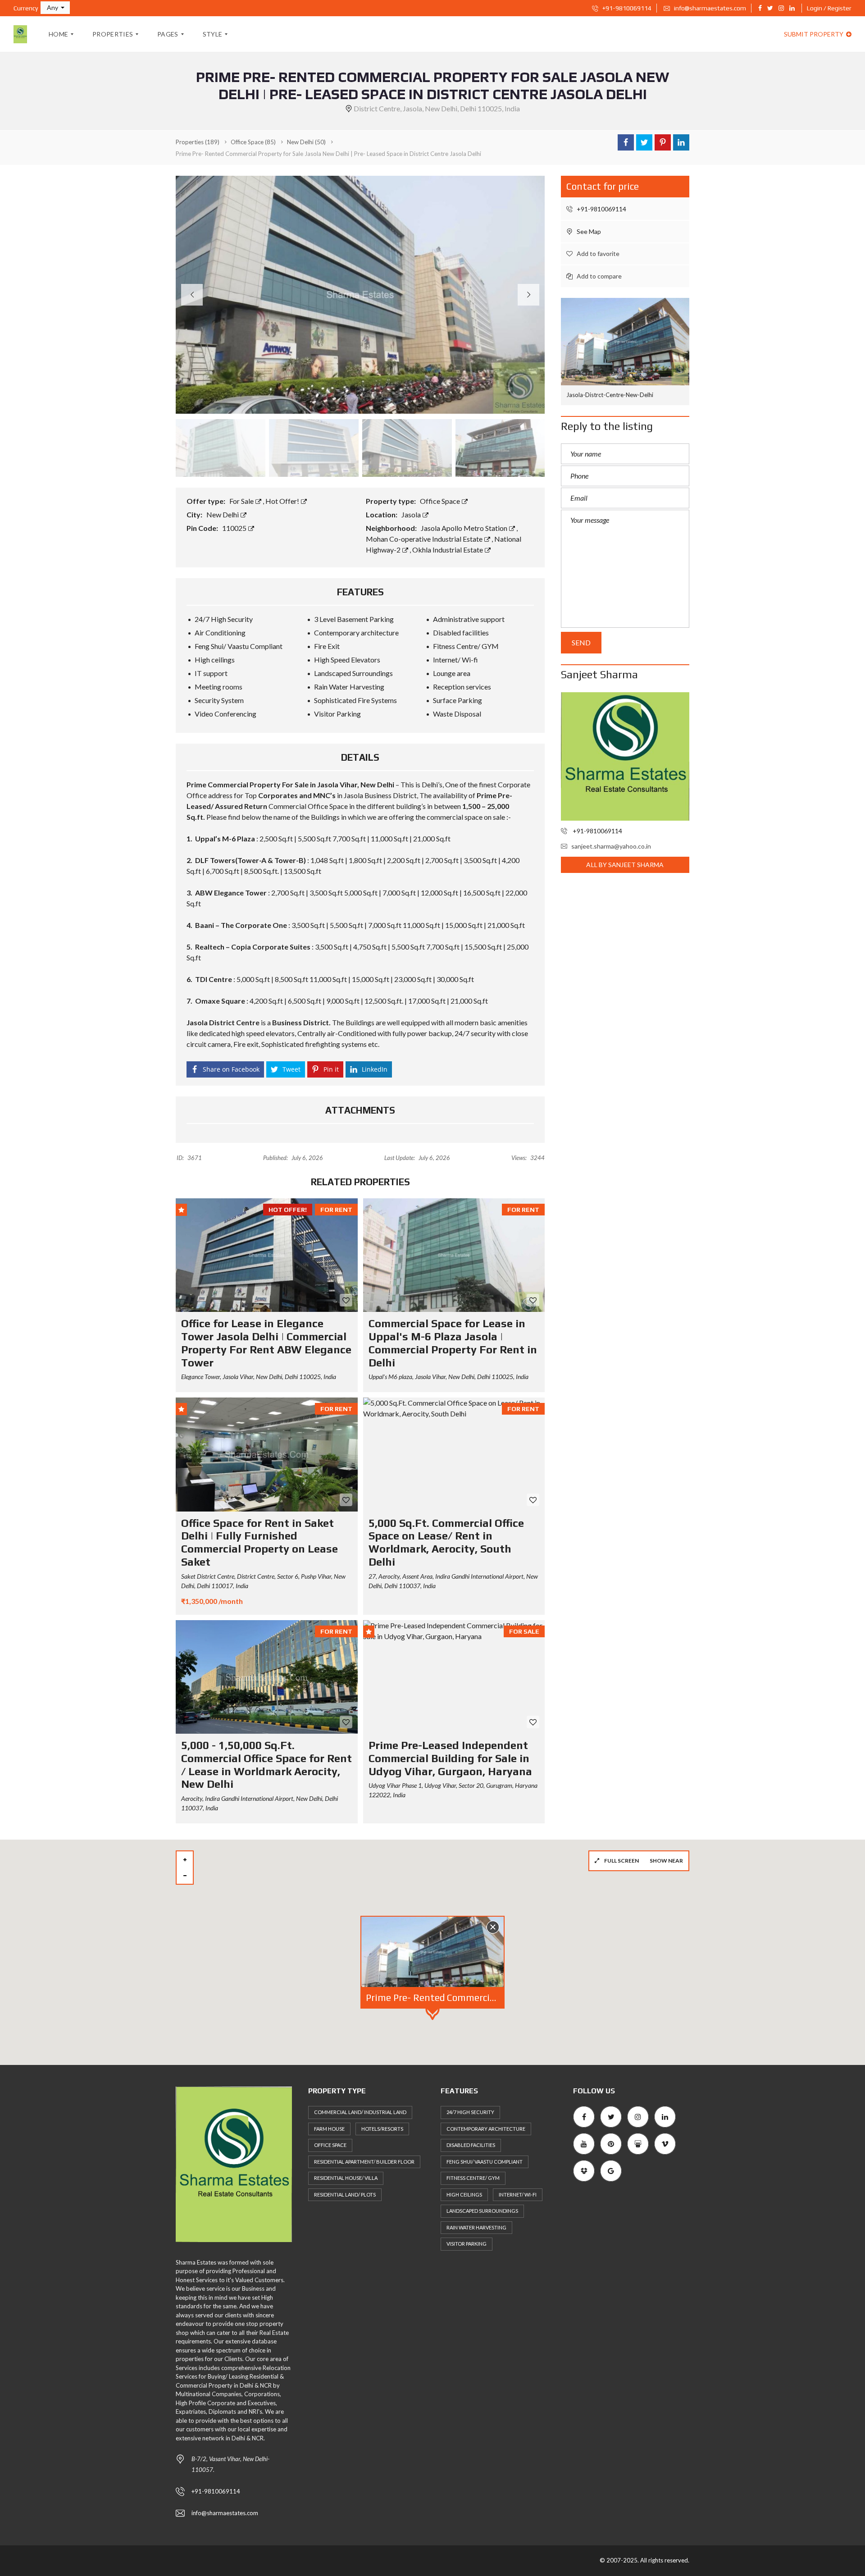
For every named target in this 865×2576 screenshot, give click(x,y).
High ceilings (464, 2195)
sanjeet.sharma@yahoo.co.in (611, 846)
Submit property (814, 34)
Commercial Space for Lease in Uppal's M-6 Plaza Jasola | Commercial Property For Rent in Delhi (453, 1343)
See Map (588, 231)
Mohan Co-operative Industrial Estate (425, 539)
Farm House (329, 2129)
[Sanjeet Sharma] (625, 756)
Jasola (412, 514)
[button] (55, 8)
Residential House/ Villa (346, 2178)
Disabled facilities (471, 2145)
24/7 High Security (470, 2112)
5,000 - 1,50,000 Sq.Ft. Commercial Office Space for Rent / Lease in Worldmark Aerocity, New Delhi (266, 1765)
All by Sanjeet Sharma (625, 865)
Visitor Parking (467, 2244)
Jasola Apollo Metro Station (465, 528)
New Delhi (223, 514)
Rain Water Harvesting (476, 2227)
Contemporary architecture (486, 2129)
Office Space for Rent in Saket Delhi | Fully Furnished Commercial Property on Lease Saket (259, 1542)
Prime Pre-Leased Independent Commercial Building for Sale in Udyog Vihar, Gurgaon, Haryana (450, 1758)
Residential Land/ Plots (345, 2195)
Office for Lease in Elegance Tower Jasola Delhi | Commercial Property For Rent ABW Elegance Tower (266, 1343)
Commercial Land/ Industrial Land (360, 2112)
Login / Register (829, 8)
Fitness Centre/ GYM (473, 2178)
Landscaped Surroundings (482, 2211)
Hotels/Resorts (382, 2129)
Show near (666, 1861)
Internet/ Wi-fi (518, 2195)
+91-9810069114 (626, 8)
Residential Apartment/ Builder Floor (364, 2162)
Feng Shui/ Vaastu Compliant (485, 2162)
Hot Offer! (283, 501)
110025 (235, 528)
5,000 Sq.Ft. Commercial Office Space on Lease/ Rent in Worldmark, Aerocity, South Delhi (446, 1542)
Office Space (441, 501)
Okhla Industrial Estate (448, 550)
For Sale (242, 501)
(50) (306, 142)
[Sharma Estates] (20, 34)
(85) (253, 142)
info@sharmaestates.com (709, 8)
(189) (198, 142)
